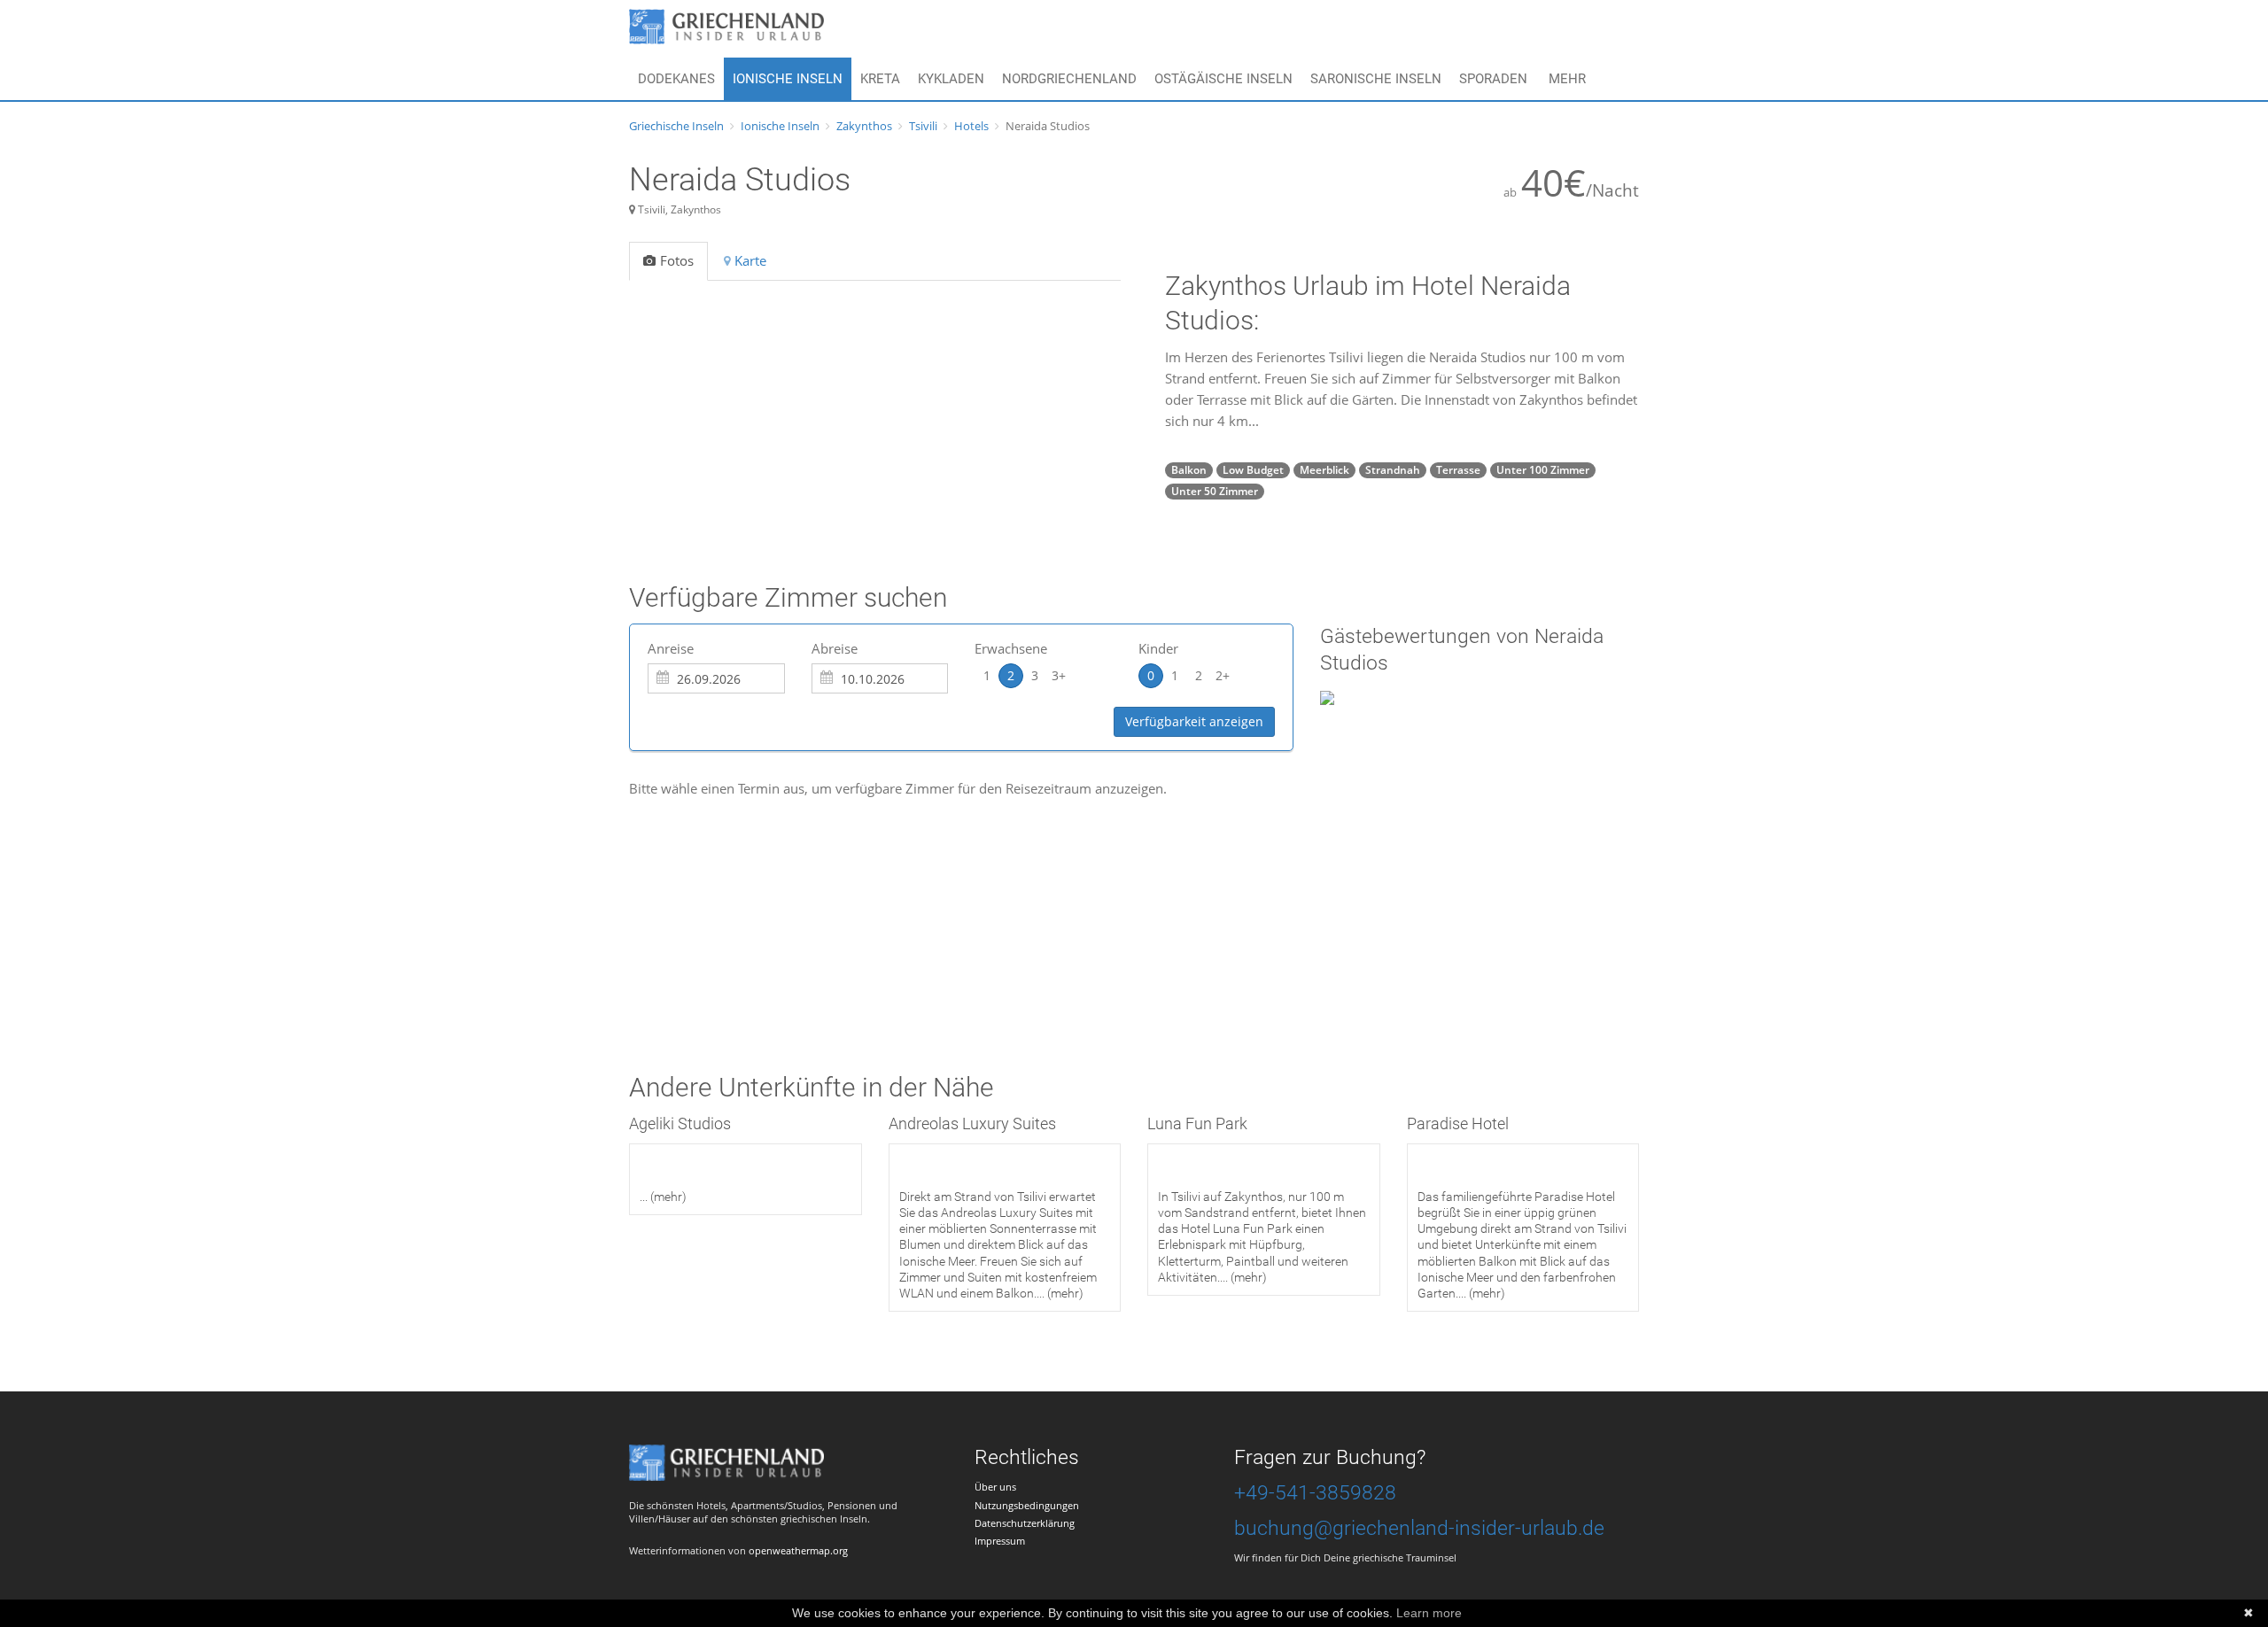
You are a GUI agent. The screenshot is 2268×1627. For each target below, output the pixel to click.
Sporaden (1493, 79)
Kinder (1158, 648)
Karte (750, 260)
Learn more (1429, 1613)
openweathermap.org (798, 1550)
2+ (1223, 675)
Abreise (835, 648)
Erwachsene (1011, 648)
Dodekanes (676, 79)
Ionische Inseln (788, 79)
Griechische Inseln (676, 126)
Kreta (880, 79)
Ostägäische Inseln (1223, 79)
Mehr (1567, 79)
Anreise (671, 648)
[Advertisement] (951, 905)
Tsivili (923, 126)
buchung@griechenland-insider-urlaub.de (1419, 1528)
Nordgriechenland (1069, 79)
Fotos (677, 260)
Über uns (995, 1487)
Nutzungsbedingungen (1027, 1505)
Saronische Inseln (1376, 79)
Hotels (971, 126)
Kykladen (951, 79)
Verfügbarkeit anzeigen (1194, 721)
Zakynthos (864, 126)
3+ (1059, 675)
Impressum (1000, 1541)
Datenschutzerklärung (1025, 1523)
